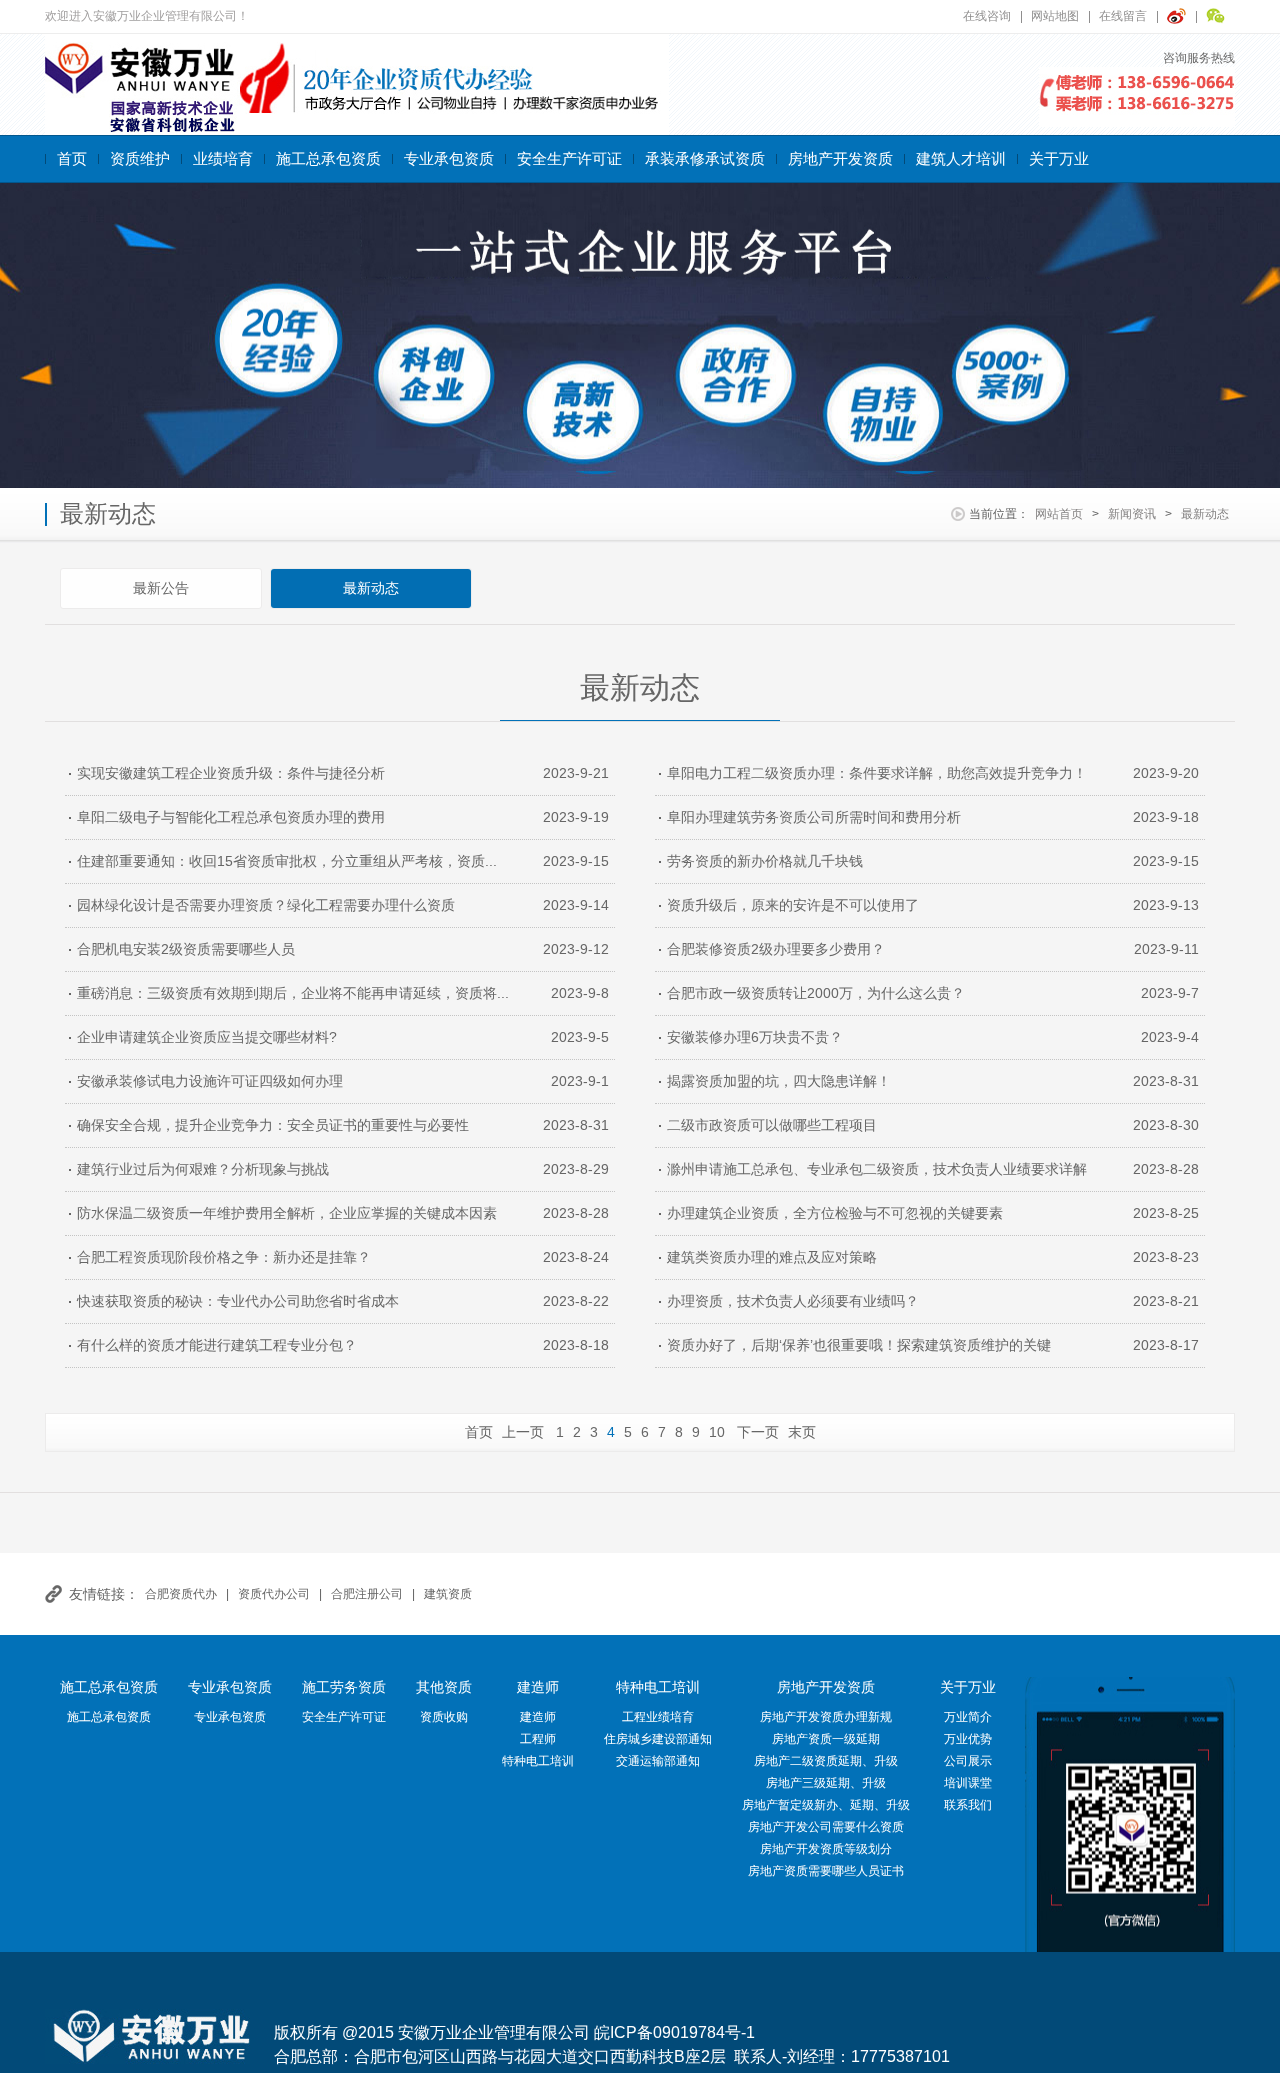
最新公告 (161, 588)
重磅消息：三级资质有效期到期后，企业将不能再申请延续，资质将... (293, 993)
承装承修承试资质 (705, 158)
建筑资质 (448, 1594)
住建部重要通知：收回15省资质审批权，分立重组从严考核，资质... (287, 861)
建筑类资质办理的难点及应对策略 (772, 1257)
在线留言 (1123, 16)
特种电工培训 (538, 1761)
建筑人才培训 (961, 158)
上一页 (523, 1432)
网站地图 (1055, 16)
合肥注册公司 (367, 1594)
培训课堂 (968, 1783)
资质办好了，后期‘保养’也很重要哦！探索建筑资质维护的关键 (859, 1345)
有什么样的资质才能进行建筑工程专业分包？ (217, 1345)
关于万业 (1059, 158)
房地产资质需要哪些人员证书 (826, 1871)
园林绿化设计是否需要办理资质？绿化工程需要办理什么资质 (266, 905)
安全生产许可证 (569, 158)
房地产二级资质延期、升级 (826, 1761)
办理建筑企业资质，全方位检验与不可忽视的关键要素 (835, 1213)
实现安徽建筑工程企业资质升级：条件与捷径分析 (231, 773)
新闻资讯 (1132, 514)
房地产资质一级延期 (826, 1739)
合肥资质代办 (181, 1594)
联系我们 (968, 1805)
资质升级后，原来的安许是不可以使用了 (793, 905)
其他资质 (444, 1687)
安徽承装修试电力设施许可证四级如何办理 (210, 1081)
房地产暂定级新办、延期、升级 (826, 1805)
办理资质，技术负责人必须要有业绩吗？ (793, 1301)
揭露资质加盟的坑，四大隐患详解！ (779, 1081)
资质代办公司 (274, 1594)
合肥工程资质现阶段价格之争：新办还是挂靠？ (224, 1257)
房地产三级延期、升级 (826, 1783)
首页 (72, 158)
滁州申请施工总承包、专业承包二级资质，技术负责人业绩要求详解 (877, 1169)
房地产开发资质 (840, 158)
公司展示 (968, 1761)
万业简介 (968, 1717)
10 (717, 1432)
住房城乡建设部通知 (658, 1739)
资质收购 (444, 1717)
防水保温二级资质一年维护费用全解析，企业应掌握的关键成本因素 (287, 1213)
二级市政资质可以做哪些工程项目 (772, 1125)
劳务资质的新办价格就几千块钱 (765, 861)
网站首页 (1059, 514)
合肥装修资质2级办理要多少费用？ (776, 949)
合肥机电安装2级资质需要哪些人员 (186, 949)
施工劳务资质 (344, 1687)
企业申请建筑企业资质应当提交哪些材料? (207, 1037)
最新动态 (1205, 514)
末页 (802, 1432)
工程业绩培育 (658, 1717)
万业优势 (968, 1739)
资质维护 (140, 158)
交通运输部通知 (658, 1761)
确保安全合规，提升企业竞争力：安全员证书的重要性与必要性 (273, 1125)
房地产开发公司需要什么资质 (826, 1827)
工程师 (538, 1739)
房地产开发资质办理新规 (826, 1717)
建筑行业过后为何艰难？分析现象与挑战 (203, 1169)
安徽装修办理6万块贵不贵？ (755, 1037)
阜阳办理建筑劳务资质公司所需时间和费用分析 (814, 817)
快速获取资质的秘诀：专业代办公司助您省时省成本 (238, 1301)
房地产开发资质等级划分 (826, 1849)
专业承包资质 (449, 158)
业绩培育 (223, 158)
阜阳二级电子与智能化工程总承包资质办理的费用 (231, 817)
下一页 (758, 1432)
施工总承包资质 (328, 158)
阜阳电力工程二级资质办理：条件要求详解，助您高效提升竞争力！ (877, 773)
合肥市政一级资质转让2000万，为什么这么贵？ (816, 993)
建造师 (538, 1687)
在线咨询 (987, 16)
